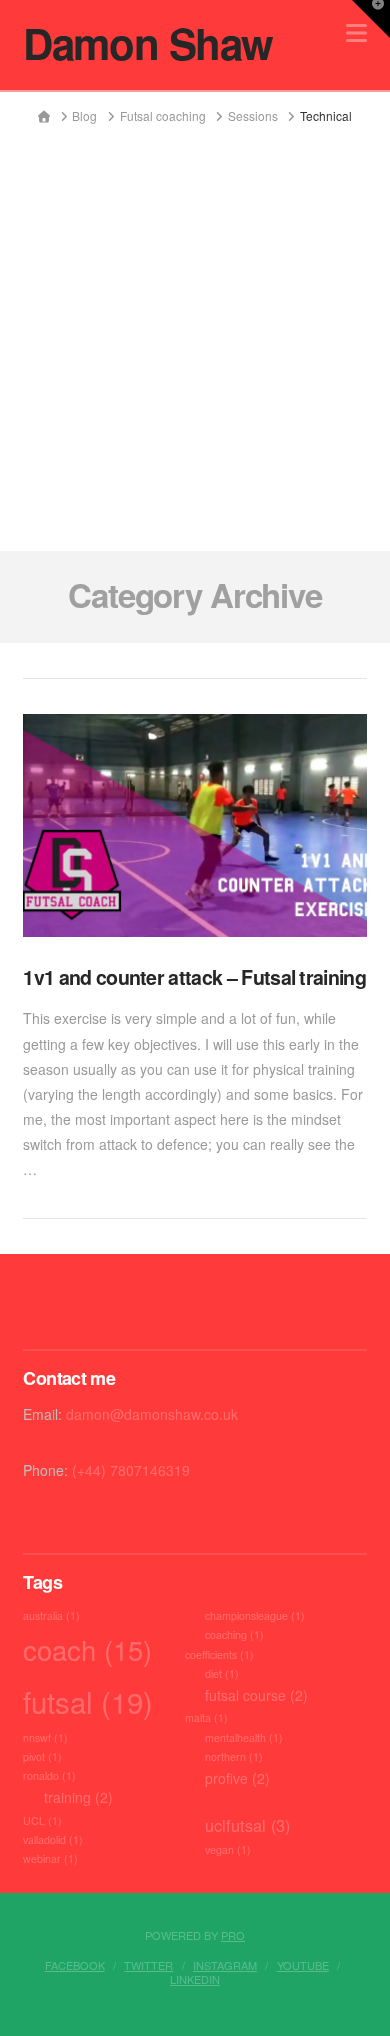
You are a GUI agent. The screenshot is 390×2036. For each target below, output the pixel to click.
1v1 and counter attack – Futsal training (194, 977)
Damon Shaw (147, 43)
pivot (42, 1756)
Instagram (225, 1965)
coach (87, 1649)
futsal (88, 1701)
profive (237, 1778)
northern (234, 1756)
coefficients (219, 1654)
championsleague (255, 1615)
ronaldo (49, 1775)
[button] (371, 19)
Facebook (75, 1965)
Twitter (148, 1965)
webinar (50, 1858)
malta (206, 1717)
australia (51, 1615)
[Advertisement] (195, 330)
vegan (228, 1849)
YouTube (303, 1965)
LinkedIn (195, 1979)
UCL (42, 1820)
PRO (233, 1935)
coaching (234, 1634)
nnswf (45, 1737)
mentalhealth (244, 1737)
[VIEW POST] (194, 825)
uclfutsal (247, 1825)
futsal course (256, 1695)
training (78, 1797)
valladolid (53, 1839)
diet (222, 1673)
